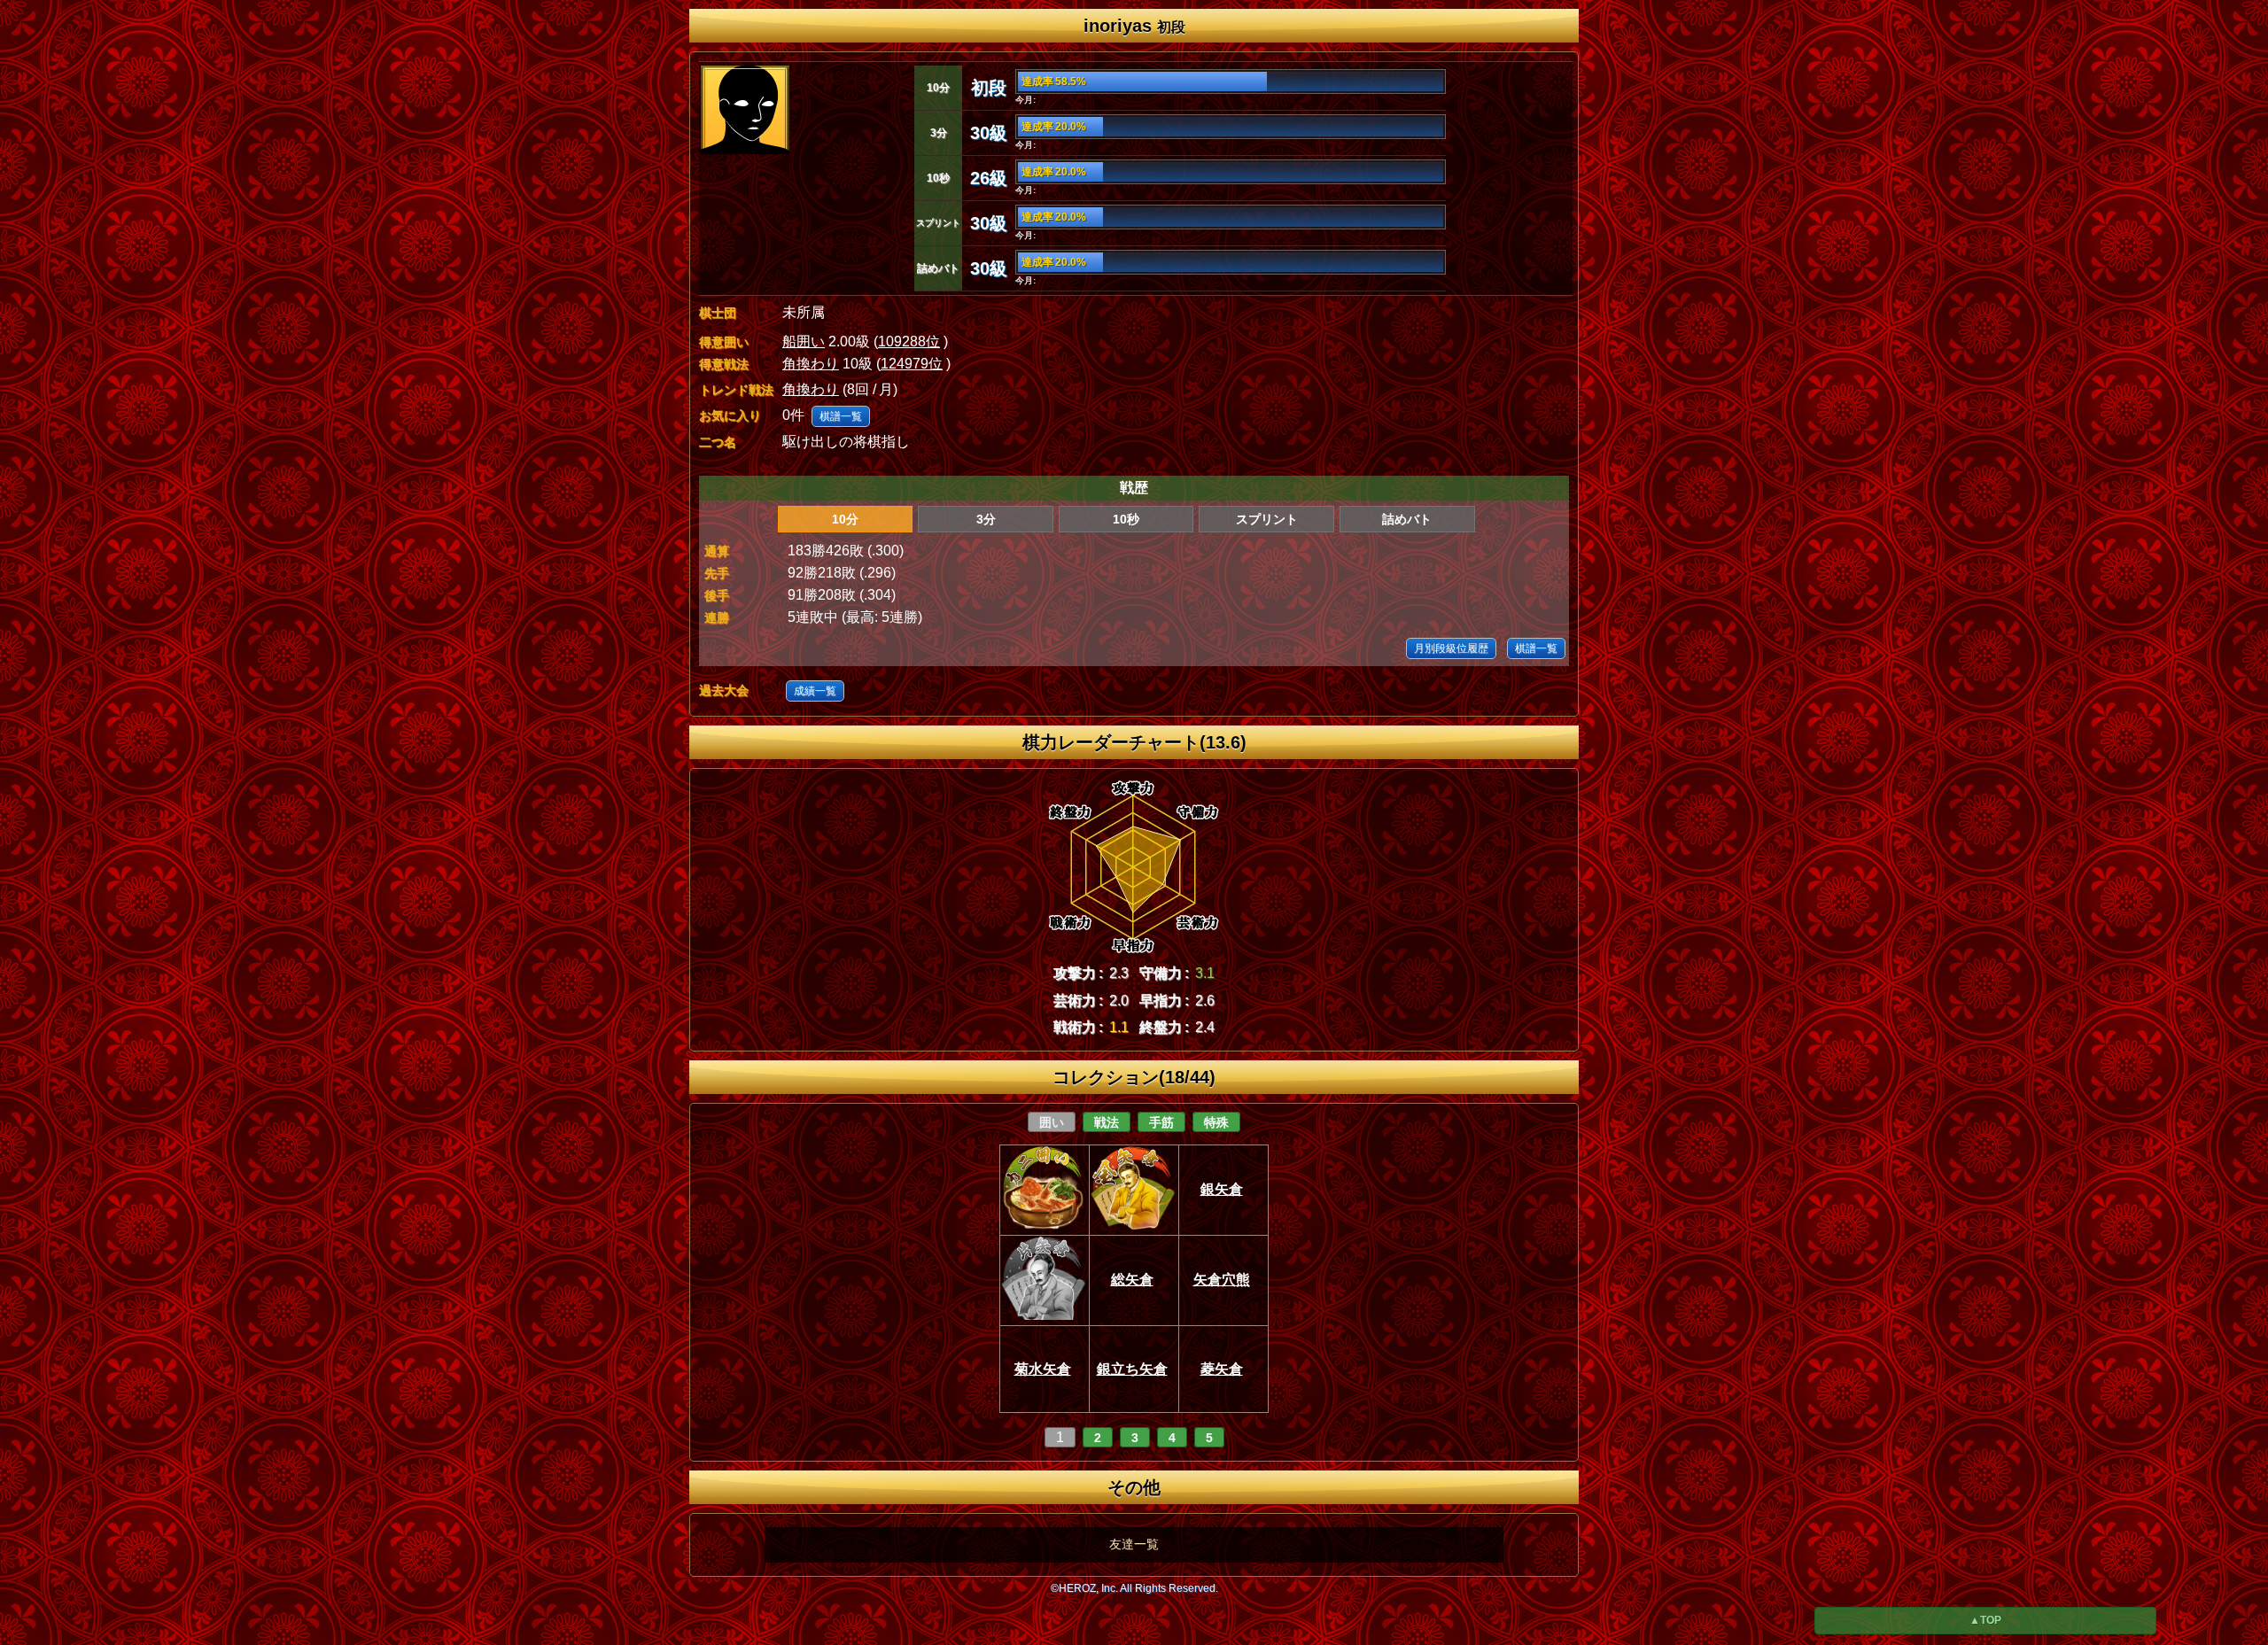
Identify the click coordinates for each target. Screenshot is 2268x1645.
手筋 (1161, 1122)
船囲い (804, 341)
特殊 (1216, 1122)
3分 (986, 519)
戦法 (1107, 1122)
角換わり (811, 364)
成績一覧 (815, 691)
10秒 (1126, 519)
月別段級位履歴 (1451, 648)
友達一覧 (1134, 1544)
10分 (845, 519)
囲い (1052, 1122)
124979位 (912, 364)
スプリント (1267, 519)
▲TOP (1985, 1620)
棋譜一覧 (841, 416)
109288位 (909, 341)
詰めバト (1407, 519)
